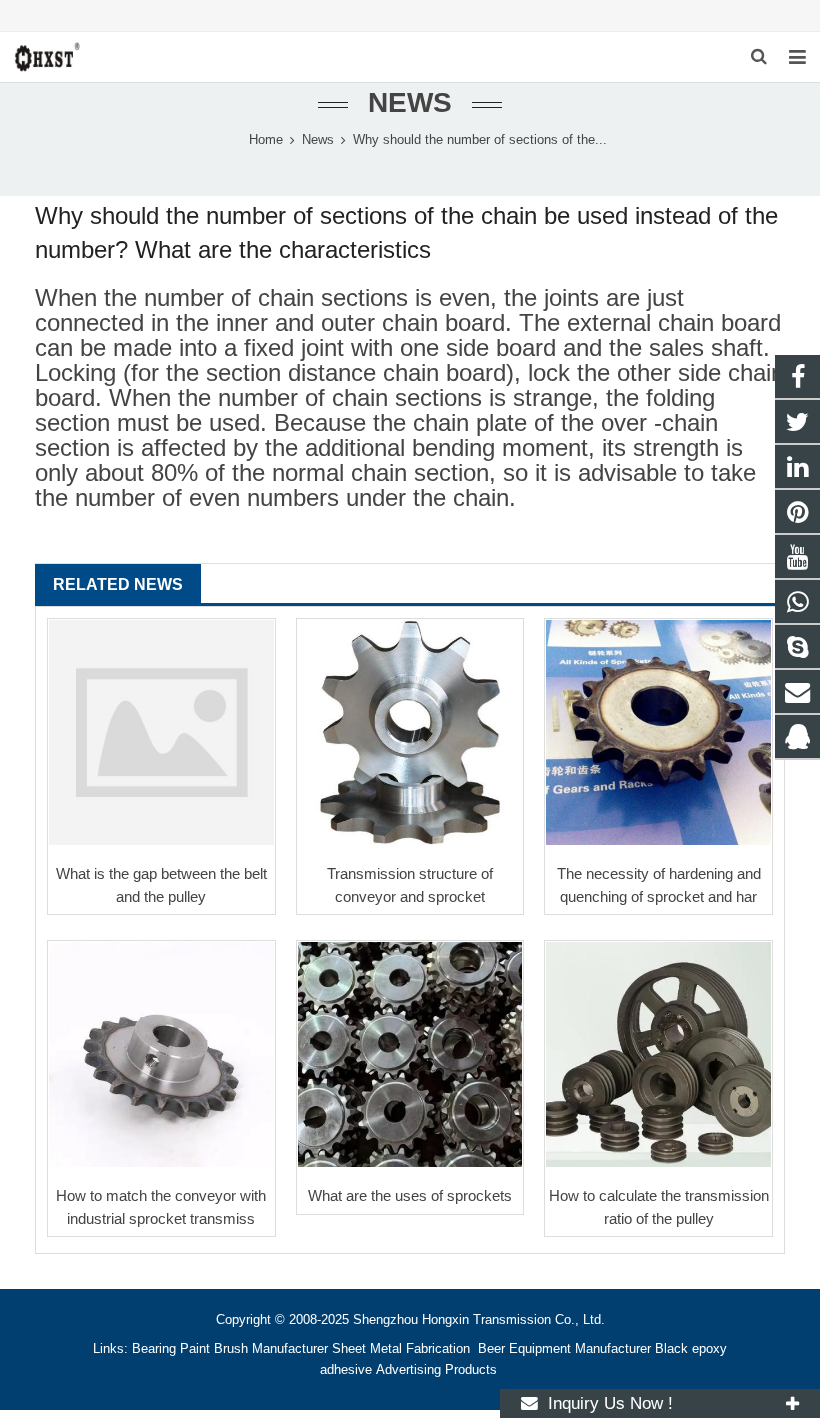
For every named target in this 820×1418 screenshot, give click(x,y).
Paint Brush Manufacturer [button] (254, 1349)
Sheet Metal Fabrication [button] (403, 1349)
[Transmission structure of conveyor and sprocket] (410, 732)
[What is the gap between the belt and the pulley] (161, 732)
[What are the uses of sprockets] (410, 1054)
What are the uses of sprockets (410, 1195)
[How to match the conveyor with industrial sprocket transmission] (161, 1054)
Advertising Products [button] (436, 1370)
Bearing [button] (154, 1349)
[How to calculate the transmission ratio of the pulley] (658, 1054)
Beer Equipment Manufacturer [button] (564, 1349)
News (410, 102)
